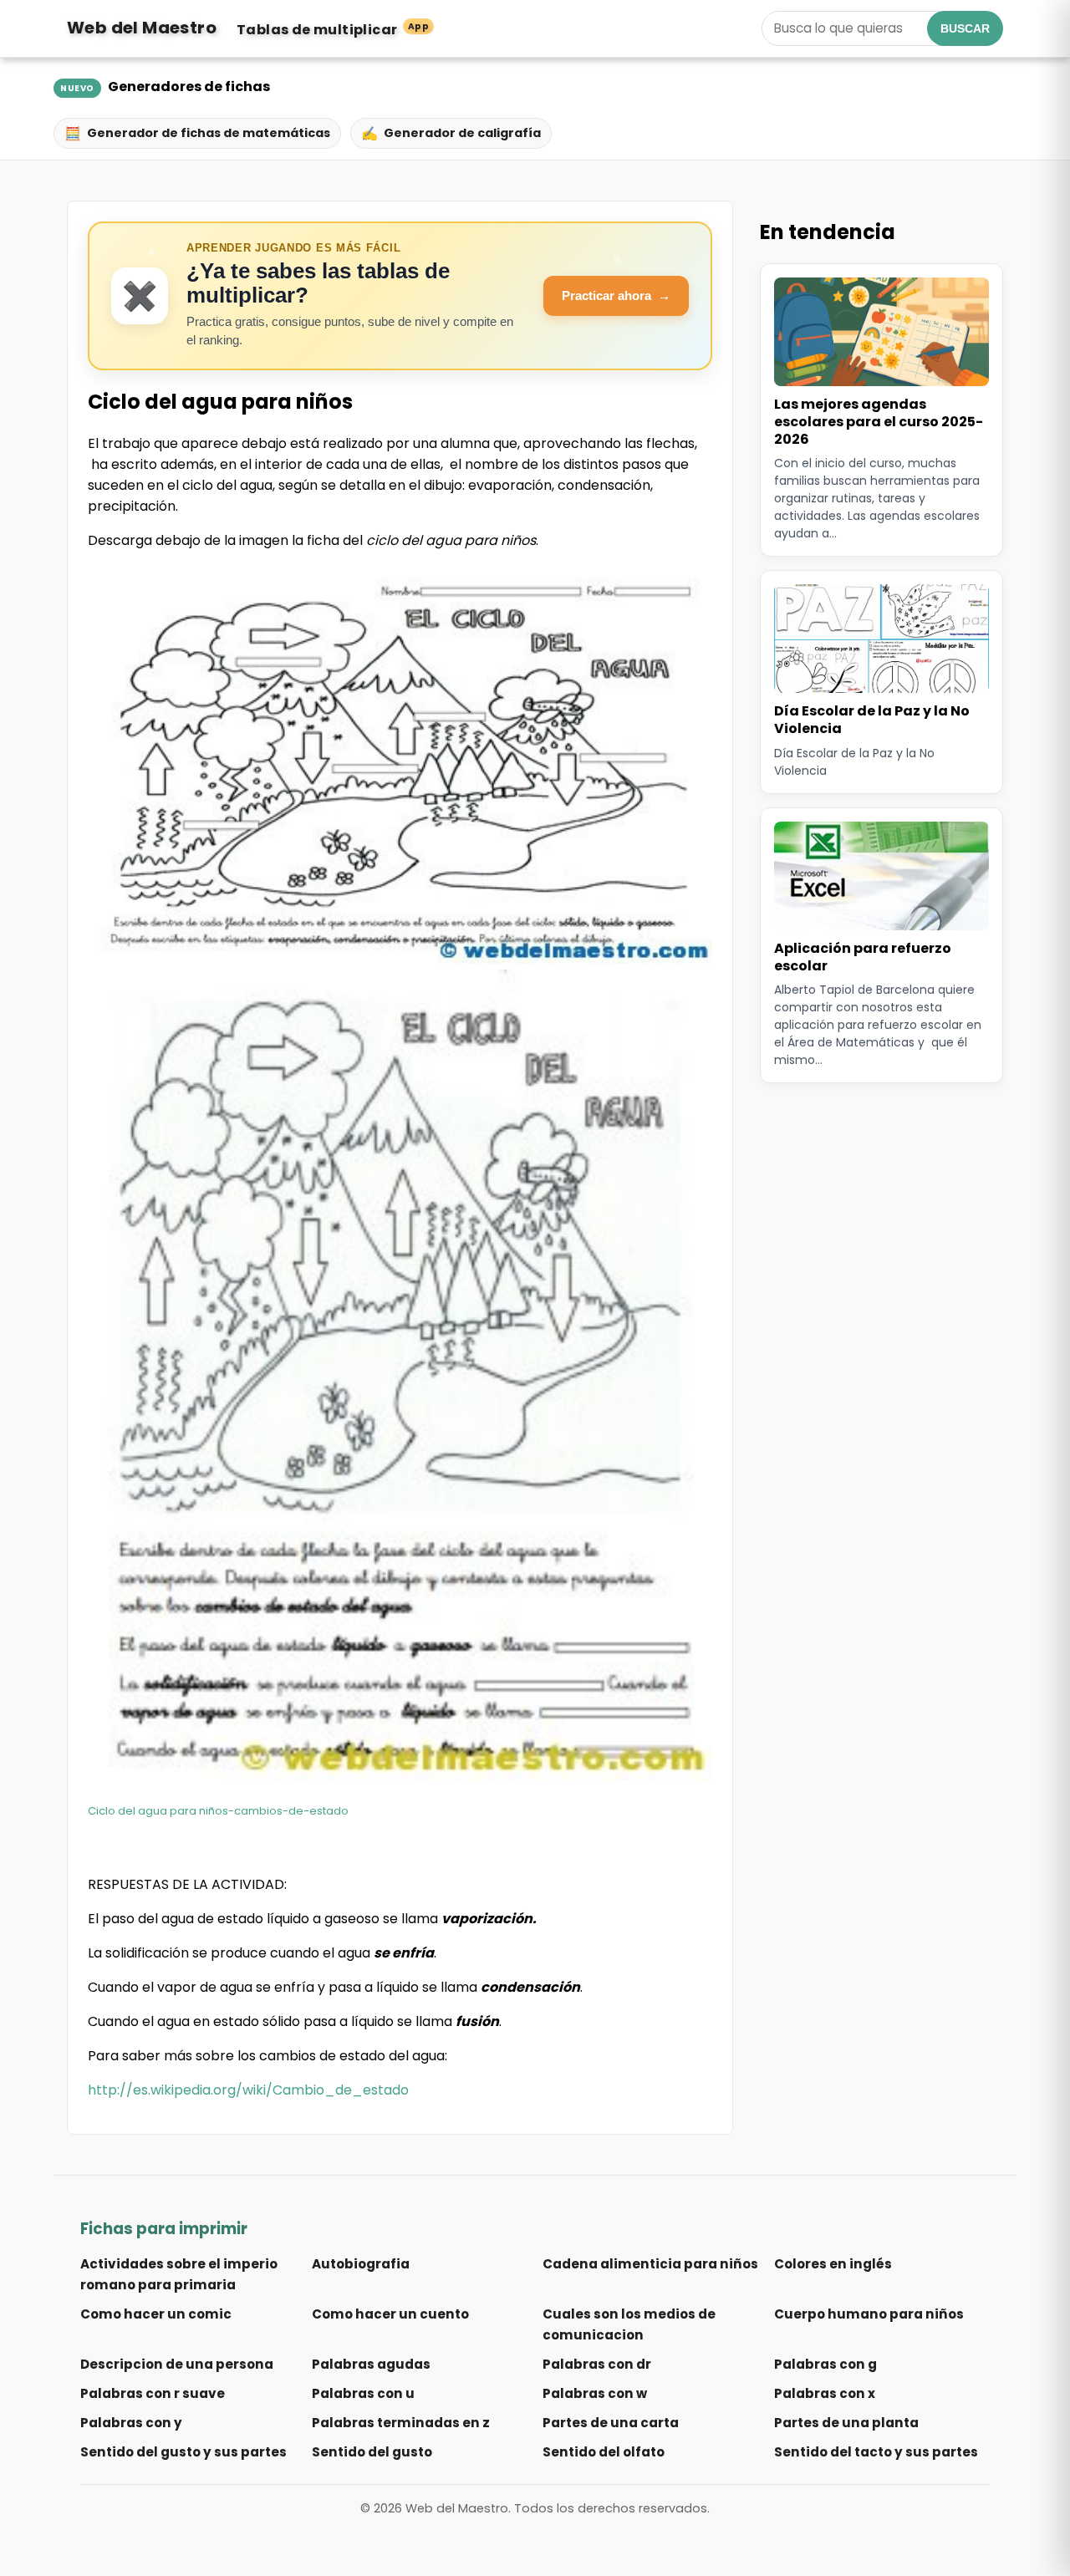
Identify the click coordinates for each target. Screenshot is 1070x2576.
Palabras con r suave (153, 2393)
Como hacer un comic (156, 2314)
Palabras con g (825, 2364)
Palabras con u (363, 2393)
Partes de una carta (611, 2423)
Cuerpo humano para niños (869, 2314)
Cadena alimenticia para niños (650, 2264)
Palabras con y (131, 2423)
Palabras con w (595, 2393)
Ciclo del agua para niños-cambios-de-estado (218, 1811)
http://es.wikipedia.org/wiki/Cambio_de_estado (248, 2090)
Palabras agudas (371, 2364)
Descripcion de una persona (177, 2364)
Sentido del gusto (372, 2452)
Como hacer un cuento (390, 2314)
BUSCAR (965, 28)
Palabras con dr (597, 2364)
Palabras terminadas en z (401, 2423)
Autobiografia (361, 2264)
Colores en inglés (833, 2264)
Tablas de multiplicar (333, 30)
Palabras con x (825, 2393)
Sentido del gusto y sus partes (183, 2452)
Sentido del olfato (604, 2452)
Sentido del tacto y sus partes (876, 2452)
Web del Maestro (142, 28)
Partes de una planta (846, 2423)
